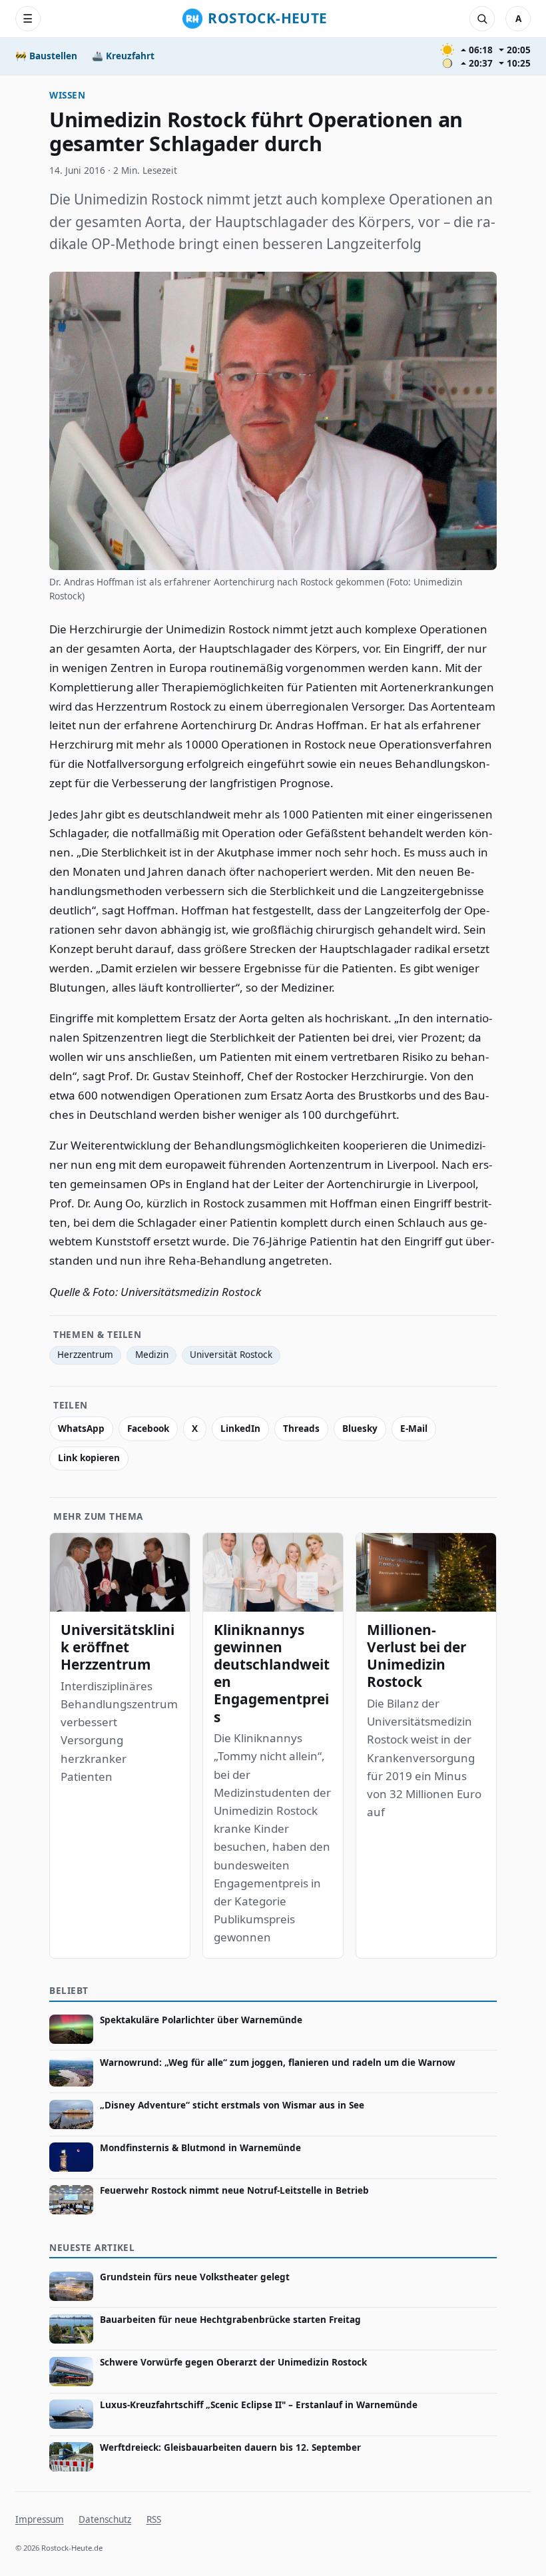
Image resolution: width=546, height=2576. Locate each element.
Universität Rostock (231, 1355)
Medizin (152, 1355)
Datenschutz (105, 2519)
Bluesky (360, 1429)
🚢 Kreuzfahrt (123, 56)
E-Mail (414, 1429)
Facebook (148, 1429)
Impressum (40, 2519)
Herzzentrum (85, 1355)
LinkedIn (240, 1429)
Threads (301, 1429)
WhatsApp (81, 1429)
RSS (154, 2519)
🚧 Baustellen (46, 56)
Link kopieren (89, 1458)
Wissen (67, 95)
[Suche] (482, 19)
